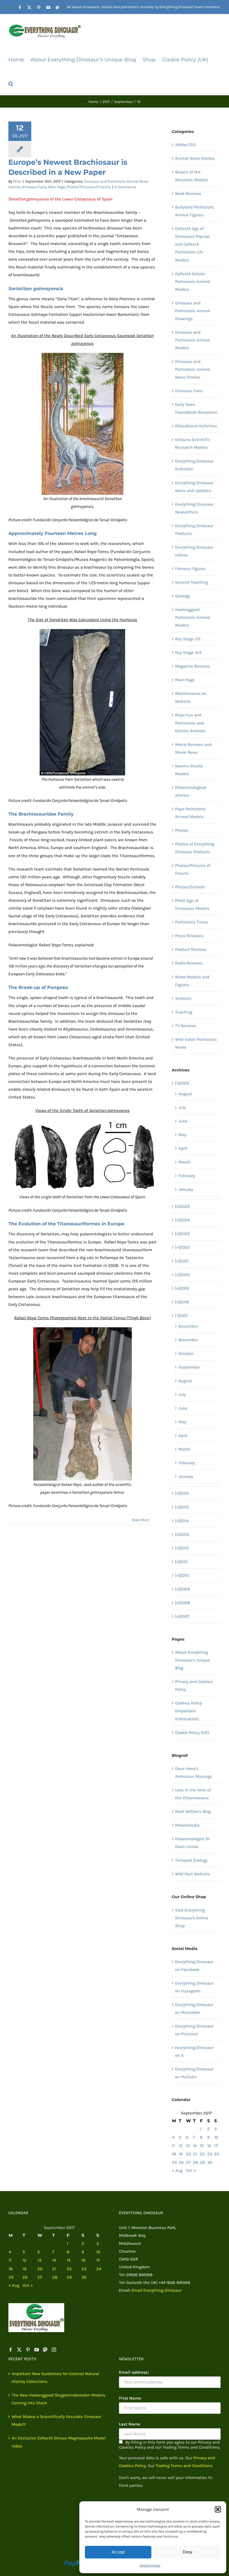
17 (216, 2146)
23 (210, 2154)
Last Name (130, 2424)
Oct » (191, 2170)
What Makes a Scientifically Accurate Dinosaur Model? (56, 2420)
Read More (141, 1520)
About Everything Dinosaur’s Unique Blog (193, 1660)
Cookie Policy (150, 2565)
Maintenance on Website (191, 697)
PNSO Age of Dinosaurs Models (192, 904)
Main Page (57, 187)
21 (195, 2154)
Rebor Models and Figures (192, 981)
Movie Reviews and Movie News (193, 748)
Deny (188, 2552)
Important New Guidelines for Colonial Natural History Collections (55, 2378)
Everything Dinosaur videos (194, 551)
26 (181, 2162)
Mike (17, 181)
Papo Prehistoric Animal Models (190, 813)
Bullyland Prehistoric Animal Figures (195, 211)
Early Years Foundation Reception (196, 408)
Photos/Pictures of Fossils (89, 187)
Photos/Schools (190, 887)
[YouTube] (37, 2350)
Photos (182, 830)
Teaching (184, 1012)
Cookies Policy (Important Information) (189, 1711)
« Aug (177, 2170)
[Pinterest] (28, 2350)
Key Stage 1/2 (188, 639)
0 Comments (125, 187)
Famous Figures (190, 569)
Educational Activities (196, 426)
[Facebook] (11, 2350)
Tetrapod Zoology (191, 1860)
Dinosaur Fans (34, 187)
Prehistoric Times (192, 922)
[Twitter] (19, 2350)
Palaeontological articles (191, 791)
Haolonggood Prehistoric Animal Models (193, 617)
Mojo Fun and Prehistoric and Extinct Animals (190, 723)
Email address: (134, 2372)
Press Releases (189, 936)
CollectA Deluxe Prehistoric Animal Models (193, 282)
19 (181, 2154)
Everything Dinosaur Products (194, 530)
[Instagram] (54, 2350)
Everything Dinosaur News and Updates (194, 487)
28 (195, 2162)
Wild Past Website (192, 1874)
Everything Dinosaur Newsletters (194, 508)
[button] (218, 2509)
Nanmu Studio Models (189, 770)
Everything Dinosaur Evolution (194, 465)
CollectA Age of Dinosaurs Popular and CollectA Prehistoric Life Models (192, 244)
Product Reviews (191, 949)
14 (195, 2146)
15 (202, 2146)
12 (181, 2146)
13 (188, 2146)
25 (174, 2162)
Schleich (183, 998)
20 (189, 2154)
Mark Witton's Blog (193, 1811)
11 (173, 2146)
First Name (130, 2398)
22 (202, 2154)
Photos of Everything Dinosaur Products (195, 848)
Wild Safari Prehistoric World (196, 1043)
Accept (118, 2552)
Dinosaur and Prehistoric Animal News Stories (193, 369)
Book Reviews (188, 193)
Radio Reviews (189, 963)
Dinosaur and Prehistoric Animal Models (193, 340)
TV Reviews (186, 1026)
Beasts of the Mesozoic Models (192, 176)
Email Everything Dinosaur (157, 2290)
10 (216, 2137)
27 (188, 2162)
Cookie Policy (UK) (192, 1733)
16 (209, 2146)
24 (217, 2154)
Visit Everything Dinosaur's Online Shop (192, 1918)
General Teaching (191, 582)
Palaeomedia (187, 1825)
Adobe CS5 (185, 145)
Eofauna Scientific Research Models (193, 443)
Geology (183, 596)
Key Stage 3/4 (188, 653)
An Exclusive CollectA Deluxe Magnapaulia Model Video (59, 2442)
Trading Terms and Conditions (184, 2466)
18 (174, 2154)
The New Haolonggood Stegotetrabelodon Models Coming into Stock (59, 2399)
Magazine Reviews (193, 666)
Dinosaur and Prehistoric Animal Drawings (193, 311)
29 (202, 2162)
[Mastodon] (45, 2350)
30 (210, 2162)
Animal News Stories (195, 158)
